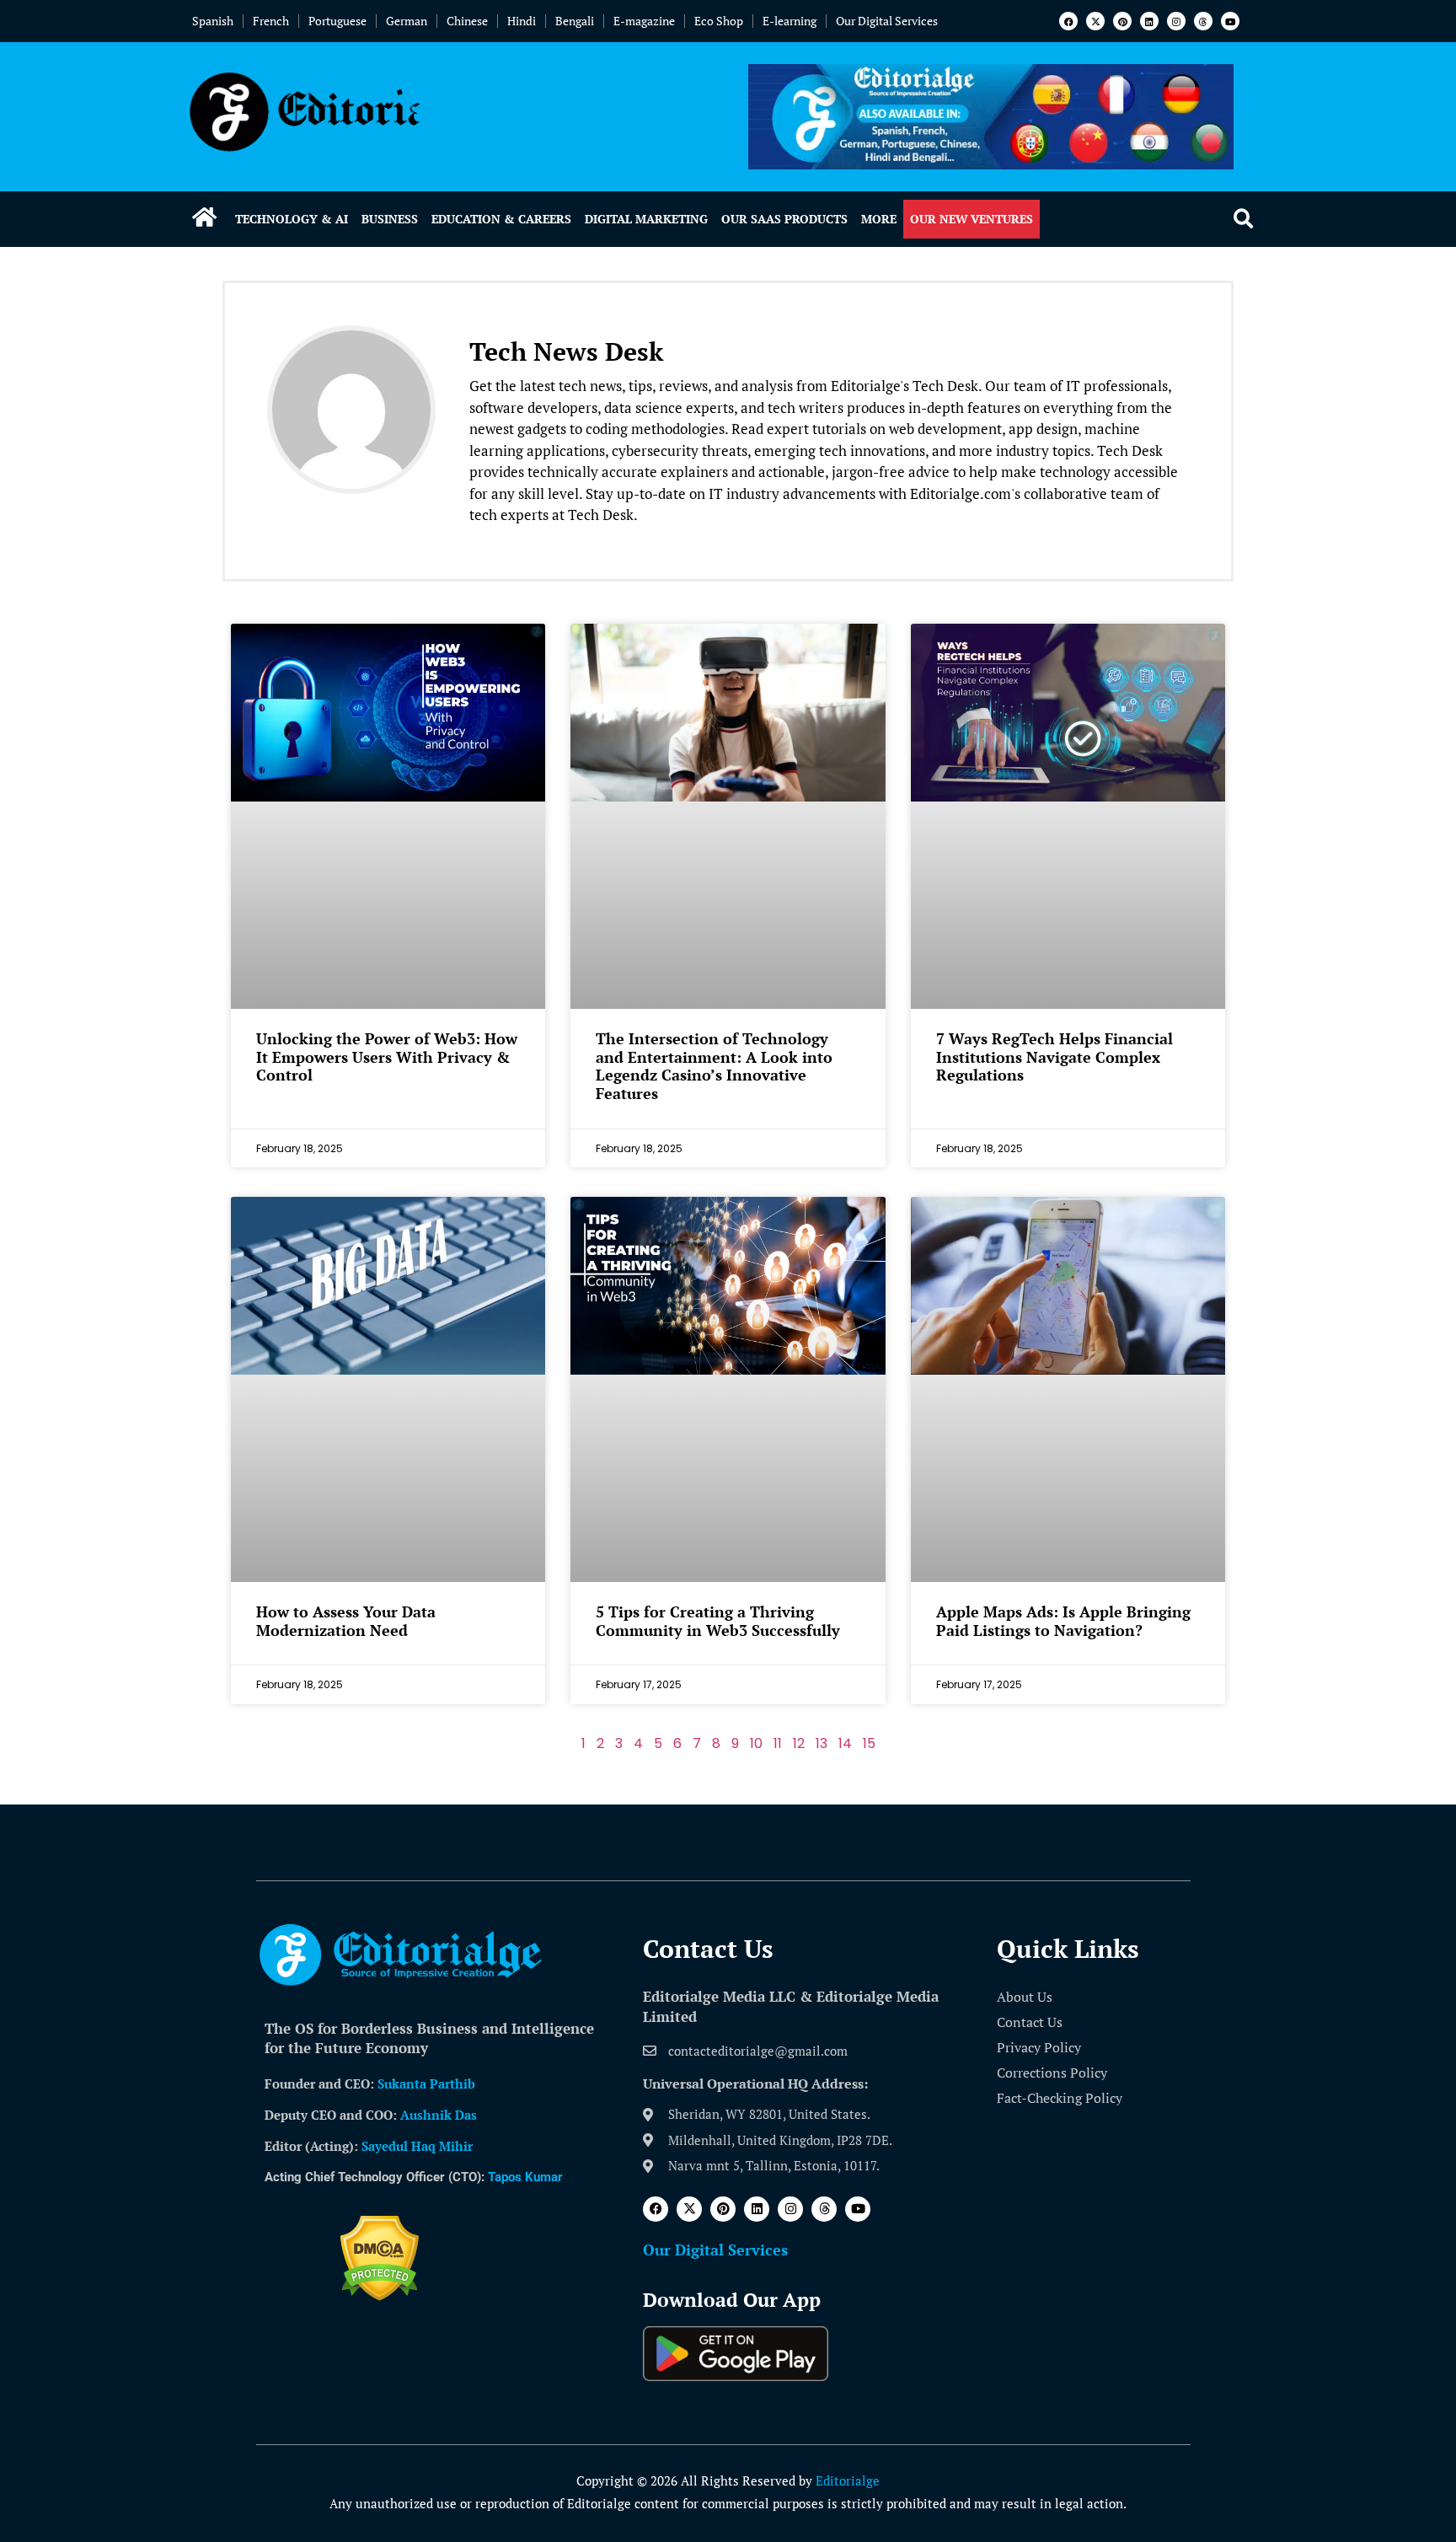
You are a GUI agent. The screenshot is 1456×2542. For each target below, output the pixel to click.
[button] (1243, 220)
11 (778, 1743)
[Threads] (1203, 21)
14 (845, 1743)
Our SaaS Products (784, 219)
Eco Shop (719, 21)
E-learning (790, 21)
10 (756, 1743)
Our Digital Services (887, 21)
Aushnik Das (439, 2115)
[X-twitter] (1095, 21)
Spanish (213, 21)
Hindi (522, 21)
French (271, 21)
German (407, 21)
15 (869, 1743)
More (879, 219)
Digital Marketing (646, 219)
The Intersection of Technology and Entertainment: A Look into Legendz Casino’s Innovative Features (714, 1066)
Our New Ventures (972, 219)
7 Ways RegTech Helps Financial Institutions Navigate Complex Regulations (1055, 1056)
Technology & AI (292, 219)
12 (799, 1743)
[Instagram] (1176, 21)
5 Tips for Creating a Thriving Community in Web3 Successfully (718, 1621)
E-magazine (644, 21)
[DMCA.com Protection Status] (380, 2296)
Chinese (467, 21)
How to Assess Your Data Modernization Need (346, 1621)
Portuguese (337, 21)
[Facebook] (1068, 21)
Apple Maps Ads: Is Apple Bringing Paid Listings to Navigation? (1063, 1621)
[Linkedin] (1149, 21)
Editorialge (848, 2480)
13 (822, 1743)
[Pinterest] (1122, 21)
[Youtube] (1230, 21)
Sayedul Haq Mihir (417, 2146)
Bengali (575, 21)
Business (390, 219)
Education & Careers (501, 219)
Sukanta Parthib (426, 2083)
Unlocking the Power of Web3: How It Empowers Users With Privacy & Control (387, 1056)
